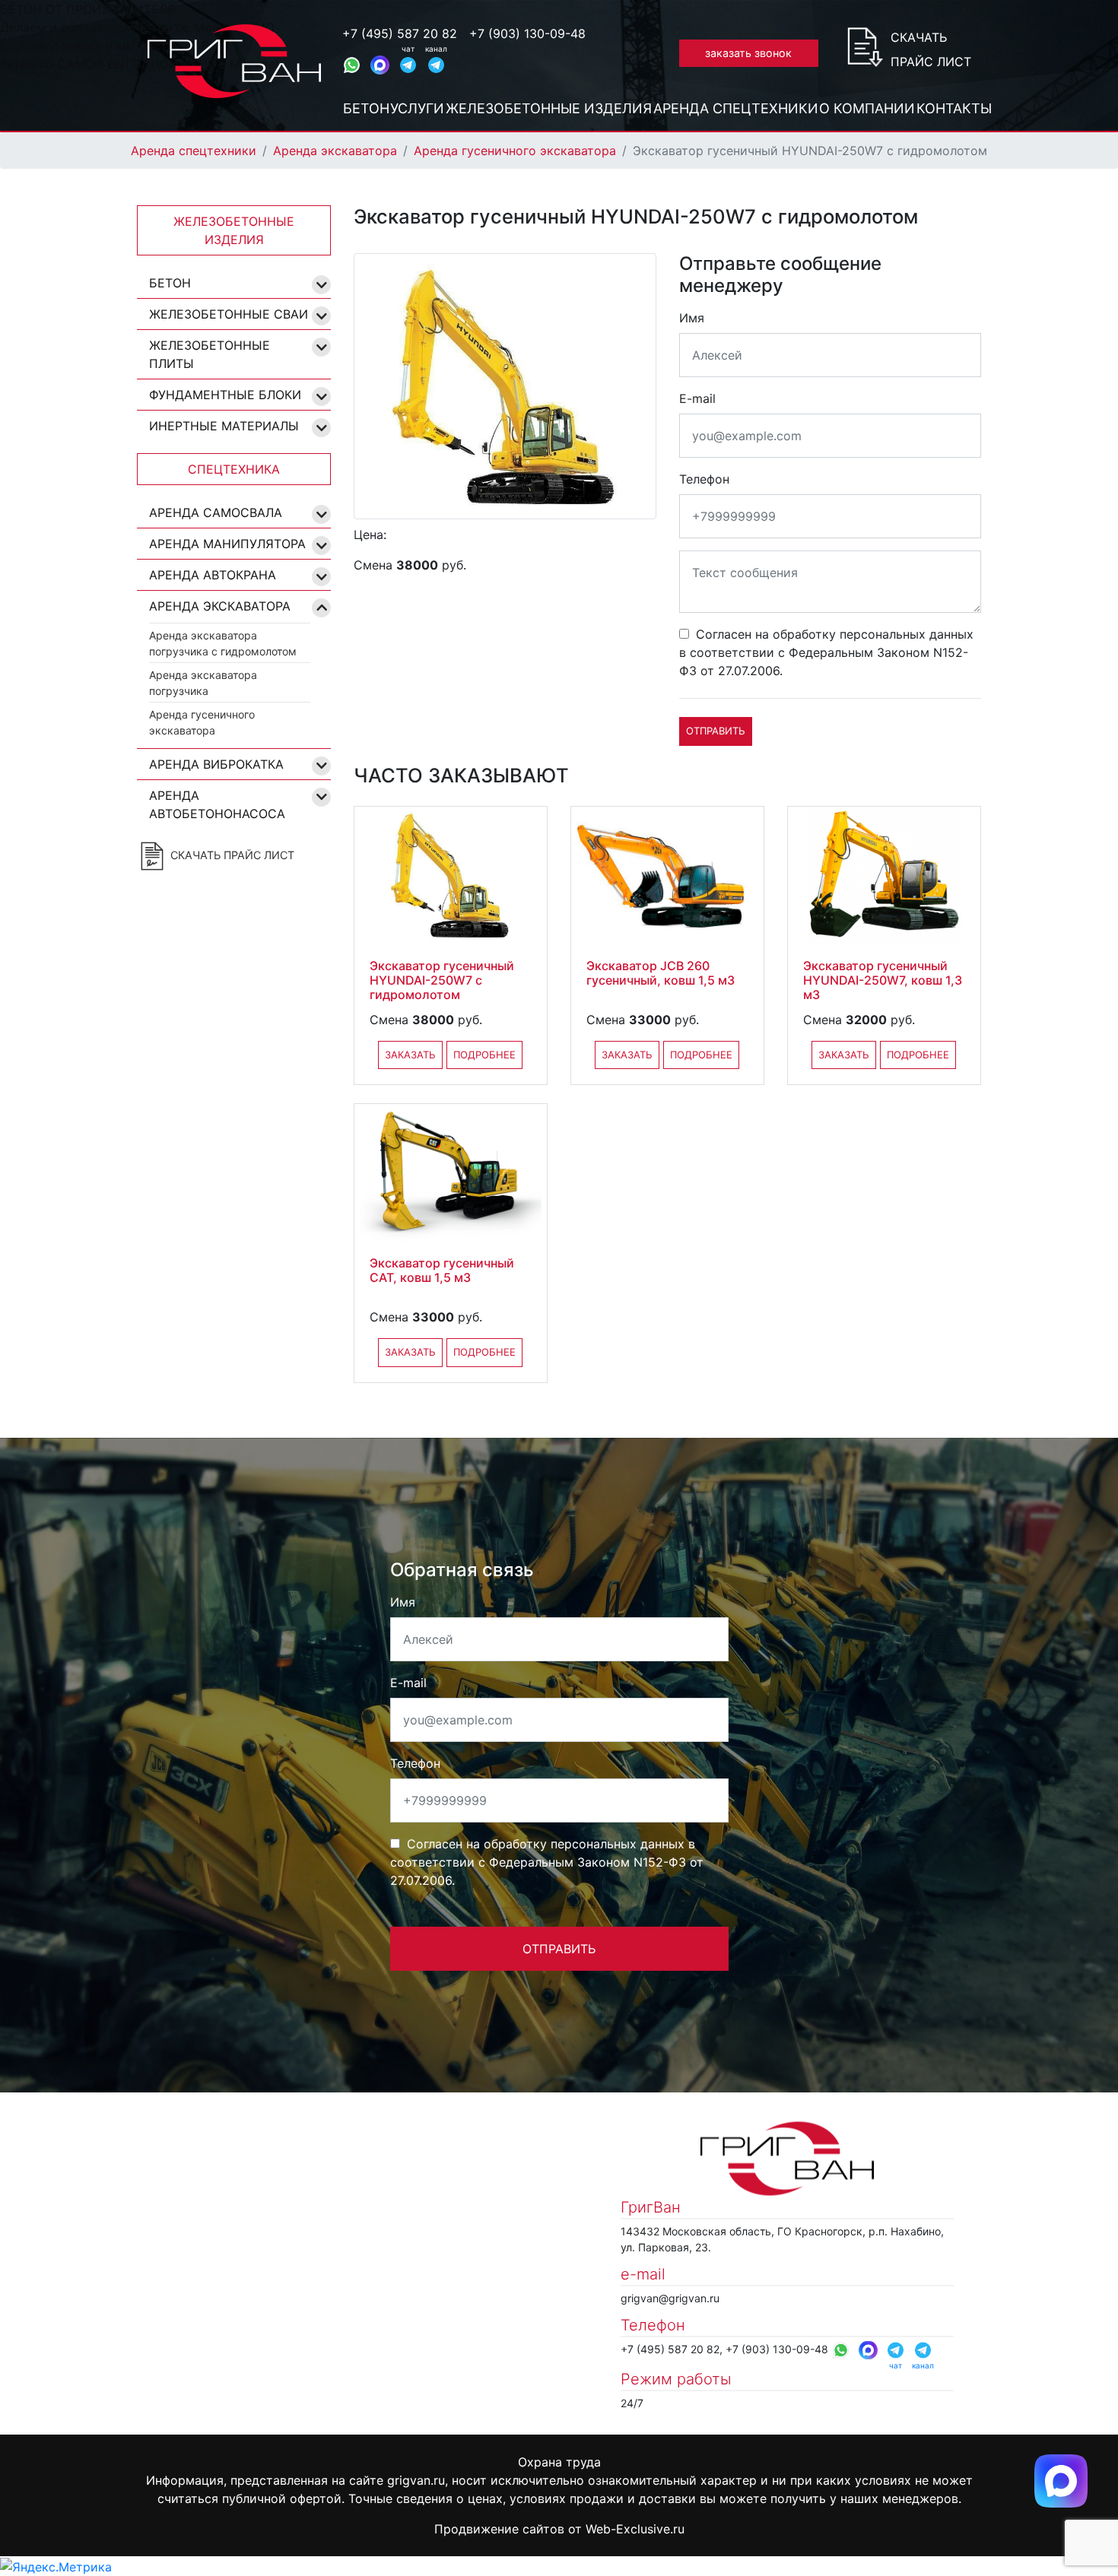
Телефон (704, 479)
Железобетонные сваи (229, 314)
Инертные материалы (224, 426)
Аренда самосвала (216, 512)
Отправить (716, 731)
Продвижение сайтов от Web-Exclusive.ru (559, 2529)
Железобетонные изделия (549, 108)
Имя (692, 318)
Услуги (417, 108)
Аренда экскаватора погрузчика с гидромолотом (223, 643)
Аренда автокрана (213, 575)
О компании (867, 108)
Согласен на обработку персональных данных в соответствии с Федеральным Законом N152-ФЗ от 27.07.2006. (826, 652)
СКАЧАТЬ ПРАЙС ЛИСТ (231, 854)
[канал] (436, 65)
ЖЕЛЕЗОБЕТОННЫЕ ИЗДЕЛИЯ (234, 230)
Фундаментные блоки (225, 395)
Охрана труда (559, 2462)
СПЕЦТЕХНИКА (234, 469)
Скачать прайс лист (931, 49)
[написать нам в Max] (1061, 2479)
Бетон (366, 108)
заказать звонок (748, 53)
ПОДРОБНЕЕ (484, 1055)
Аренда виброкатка (216, 764)
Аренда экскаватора (335, 151)
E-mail (697, 398)
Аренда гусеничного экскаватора (515, 151)
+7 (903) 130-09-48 (527, 33)
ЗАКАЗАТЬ (410, 1055)
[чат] (408, 65)
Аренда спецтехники (736, 108)
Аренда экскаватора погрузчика (203, 683)
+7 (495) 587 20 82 (400, 33)
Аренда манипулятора (227, 544)
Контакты (954, 108)
